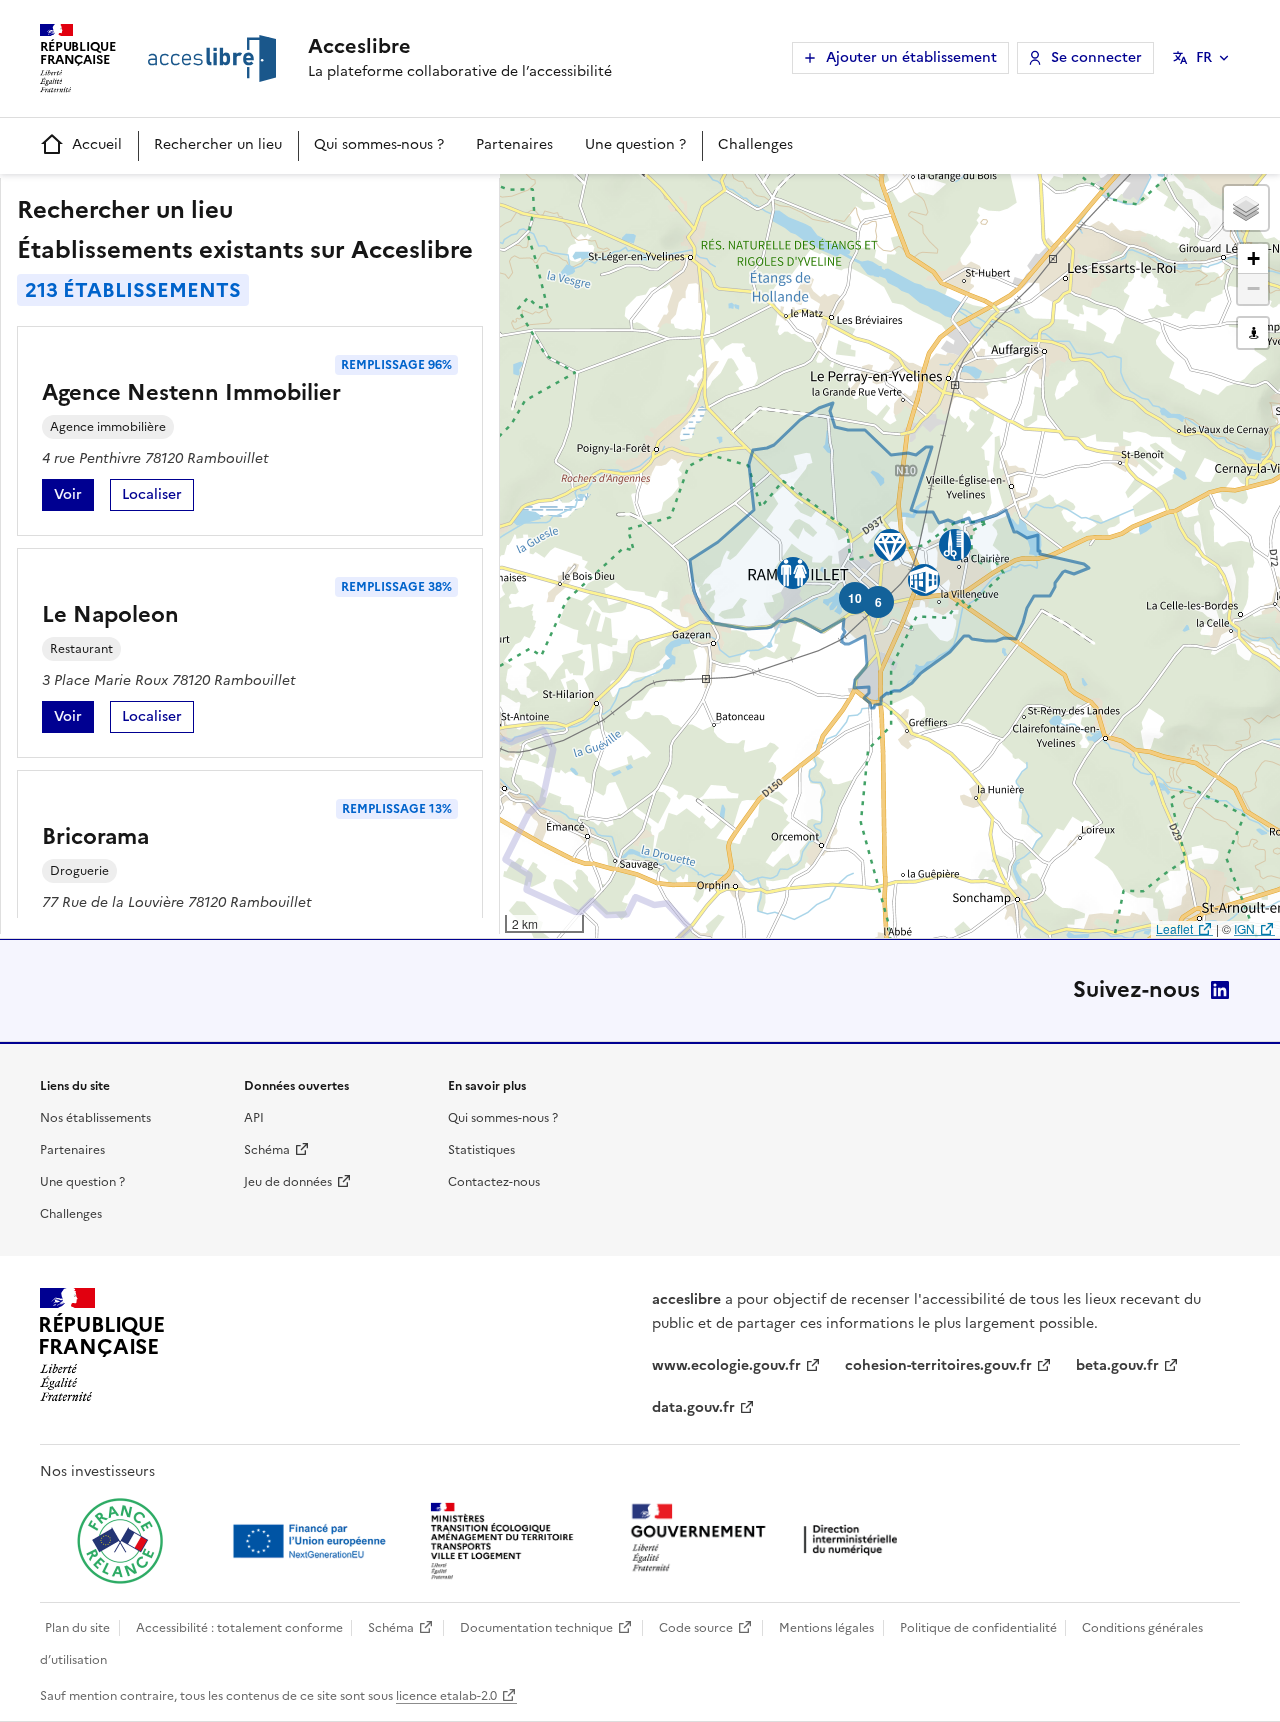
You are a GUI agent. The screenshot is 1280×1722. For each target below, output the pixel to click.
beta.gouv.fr (1117, 1365)
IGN (1244, 928)
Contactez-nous (494, 1182)
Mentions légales (826, 1628)
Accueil (97, 144)
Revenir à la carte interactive (657, 198)
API (254, 1118)
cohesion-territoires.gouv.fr (938, 1365)
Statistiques (481, 1150)
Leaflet (1174, 928)
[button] (1246, 208)
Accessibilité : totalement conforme (239, 1628)
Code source (696, 1628)
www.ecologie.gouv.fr (726, 1365)
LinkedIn (1220, 990)
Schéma (267, 1150)
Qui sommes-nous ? (379, 144)
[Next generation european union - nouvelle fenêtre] (312, 1541)
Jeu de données (288, 1182)
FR (1204, 57)
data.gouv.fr (693, 1407)
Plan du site (77, 1628)
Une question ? (635, 144)
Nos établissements (95, 1118)
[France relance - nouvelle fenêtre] (120, 1541)
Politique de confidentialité (978, 1628)
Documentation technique (536, 1628)
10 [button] (855, 598)
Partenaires (514, 144)
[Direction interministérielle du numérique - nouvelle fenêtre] (769, 1539)
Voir (74, 497)
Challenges (755, 144)
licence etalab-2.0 (446, 1696)
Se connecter (1096, 57)
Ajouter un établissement (911, 57)
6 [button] (878, 602)
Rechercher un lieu (218, 144)
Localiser (158, 497)
